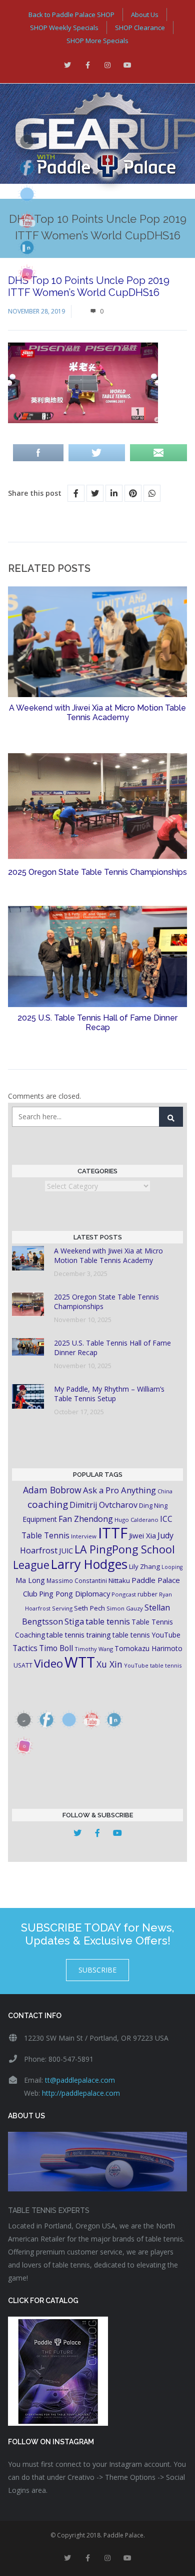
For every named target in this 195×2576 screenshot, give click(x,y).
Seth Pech (89, 1608)
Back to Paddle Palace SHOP (71, 15)
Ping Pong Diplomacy (74, 1593)
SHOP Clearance (140, 28)
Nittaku (119, 1580)
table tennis (108, 1622)
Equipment (40, 1519)
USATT (23, 1665)
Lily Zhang (144, 1566)
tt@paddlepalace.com (80, 2080)
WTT (80, 1662)
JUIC (66, 1550)
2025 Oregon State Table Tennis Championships (97, 872)
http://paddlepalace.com (81, 2093)
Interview (84, 1536)
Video (48, 1663)
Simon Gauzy (125, 1608)
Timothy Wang (94, 1649)
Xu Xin (109, 1664)
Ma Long (30, 1580)
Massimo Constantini (77, 1580)
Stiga (74, 1621)
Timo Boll (56, 1648)
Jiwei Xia (142, 1535)
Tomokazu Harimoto (148, 1648)
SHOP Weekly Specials (64, 28)
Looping (172, 1567)
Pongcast (124, 1594)
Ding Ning (153, 1506)
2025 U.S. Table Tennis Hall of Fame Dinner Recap (97, 1023)
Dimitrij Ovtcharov (103, 1505)
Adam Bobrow (52, 1490)
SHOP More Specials (97, 41)
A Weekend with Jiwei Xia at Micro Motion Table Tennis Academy (97, 713)
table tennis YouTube (146, 1635)
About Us (145, 15)
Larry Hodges (89, 1564)
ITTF (113, 1533)
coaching (48, 1504)
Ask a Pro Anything (119, 1490)
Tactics (25, 1648)
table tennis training (79, 1635)
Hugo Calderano (136, 1520)
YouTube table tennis (153, 1665)
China (165, 1491)
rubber (147, 1594)
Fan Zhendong (86, 1519)
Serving (62, 1608)
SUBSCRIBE (97, 1970)
